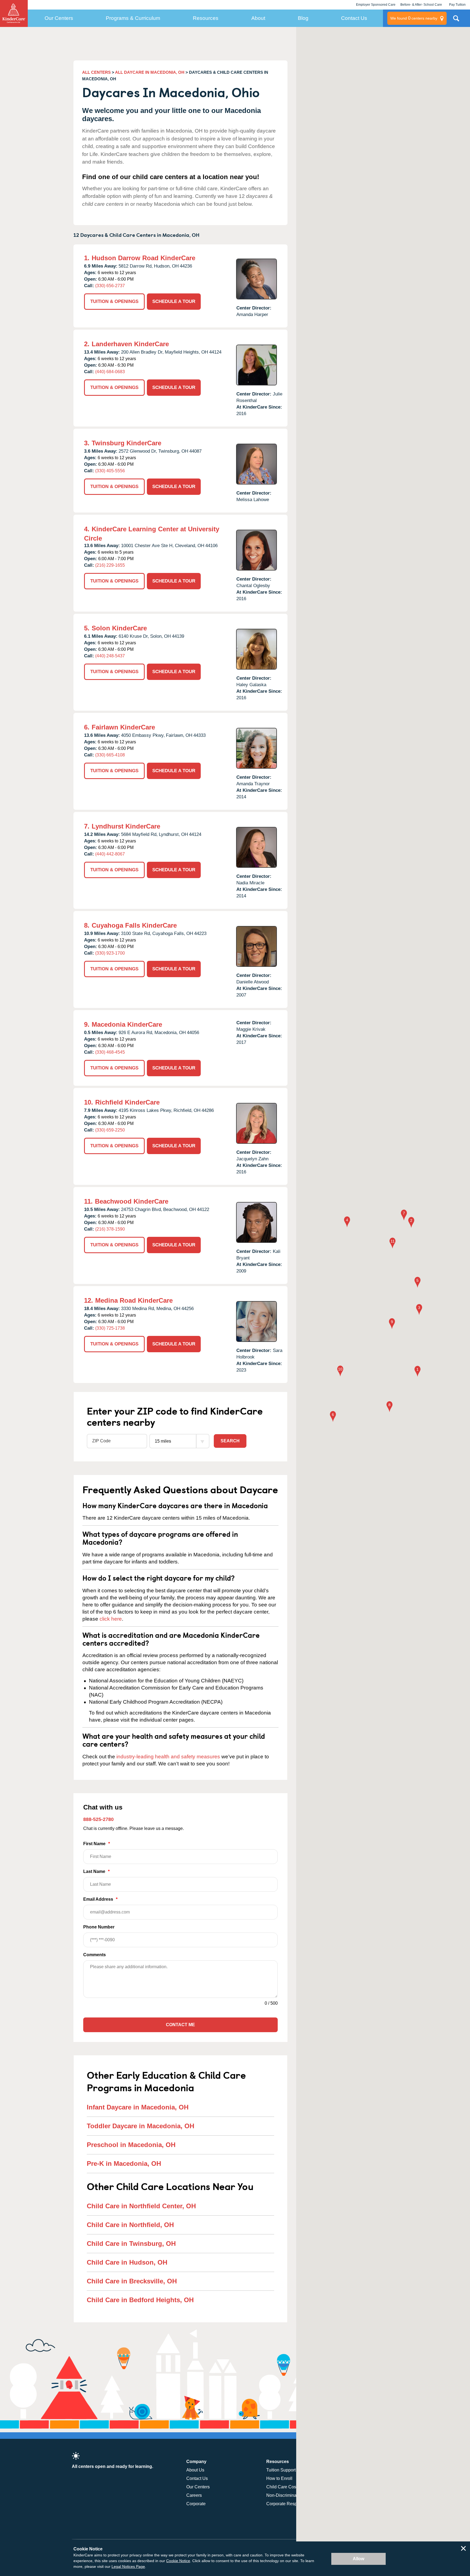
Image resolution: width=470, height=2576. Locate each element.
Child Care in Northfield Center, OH (141, 2206)
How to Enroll (279, 2478)
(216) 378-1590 (110, 1229)
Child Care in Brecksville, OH (132, 2281)
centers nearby (414, 18)
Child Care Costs (283, 2487)
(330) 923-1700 (110, 953)
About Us (195, 2470)
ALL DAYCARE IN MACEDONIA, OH (150, 72)
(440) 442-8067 (110, 854)
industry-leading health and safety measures (168, 1757)
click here (111, 1619)
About (258, 18)
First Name (97, 1844)
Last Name (96, 1871)
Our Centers (59, 18)
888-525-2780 (98, 1819)
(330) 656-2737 (110, 286)
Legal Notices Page (128, 2566)
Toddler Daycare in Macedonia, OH (140, 2126)
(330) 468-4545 (110, 1052)
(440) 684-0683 (110, 372)
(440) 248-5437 (110, 656)
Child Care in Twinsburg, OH (131, 2244)
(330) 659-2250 (110, 1130)
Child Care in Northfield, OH (130, 2225)
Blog (303, 18)
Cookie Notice (178, 2561)
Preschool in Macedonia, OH (131, 2145)
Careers (194, 2495)
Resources (206, 18)
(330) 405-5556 (110, 471)
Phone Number (99, 1927)
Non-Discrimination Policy (291, 2495)
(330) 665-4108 (110, 755)
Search (230, 1441)
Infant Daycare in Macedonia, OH (138, 2107)
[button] (418, 1372)
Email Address (100, 1899)
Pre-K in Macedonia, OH (124, 2163)
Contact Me (180, 2025)
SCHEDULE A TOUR (174, 301)
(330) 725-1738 (110, 1328)
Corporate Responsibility (290, 2504)
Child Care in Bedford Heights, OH (140, 2300)
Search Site (456, 20)
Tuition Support (281, 2470)
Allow (358, 2559)
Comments (95, 1955)
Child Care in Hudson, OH (127, 2262)
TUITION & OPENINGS (114, 301)
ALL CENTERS (96, 72)
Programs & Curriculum (133, 18)
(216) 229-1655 (110, 565)
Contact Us (354, 18)
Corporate (196, 2504)
